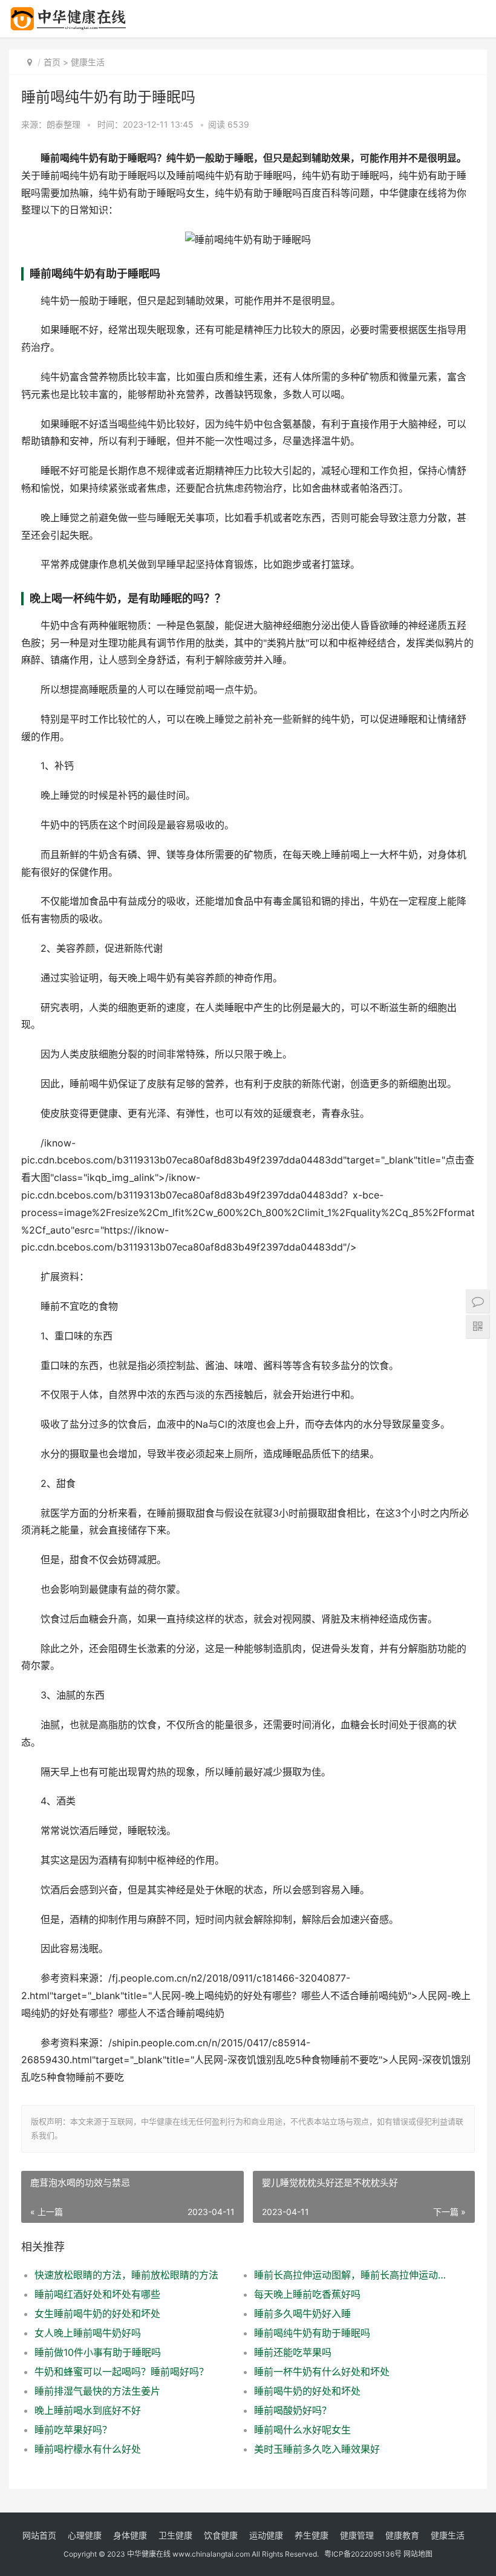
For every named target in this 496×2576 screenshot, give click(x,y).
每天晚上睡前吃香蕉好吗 (307, 2294)
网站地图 (418, 2554)
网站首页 (39, 2535)
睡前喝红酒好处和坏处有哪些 (97, 2294)
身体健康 (130, 2535)
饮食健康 (221, 2535)
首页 (52, 62)
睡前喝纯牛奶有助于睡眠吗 (312, 2333)
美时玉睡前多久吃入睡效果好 (317, 2449)
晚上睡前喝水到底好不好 (88, 2410)
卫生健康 (175, 2535)
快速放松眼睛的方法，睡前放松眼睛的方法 (126, 2275)
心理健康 (85, 2535)
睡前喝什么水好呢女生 (302, 2430)
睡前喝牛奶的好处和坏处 (307, 2391)
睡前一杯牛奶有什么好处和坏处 (322, 2372)
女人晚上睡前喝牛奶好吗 (88, 2333)
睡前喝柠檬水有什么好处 (88, 2449)
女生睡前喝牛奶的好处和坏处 (97, 2314)
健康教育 (402, 2535)
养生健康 (312, 2535)
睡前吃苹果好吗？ (73, 2430)
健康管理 (357, 2535)
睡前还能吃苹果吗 (293, 2352)
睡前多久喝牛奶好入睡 (302, 2314)
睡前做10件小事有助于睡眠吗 (98, 2352)
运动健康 (266, 2535)
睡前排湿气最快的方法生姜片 (97, 2391)
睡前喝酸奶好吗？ (293, 2410)
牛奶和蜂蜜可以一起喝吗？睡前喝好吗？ (122, 2372)
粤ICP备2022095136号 (363, 2554)
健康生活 (88, 62)
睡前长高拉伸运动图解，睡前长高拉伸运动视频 (353, 2275)
